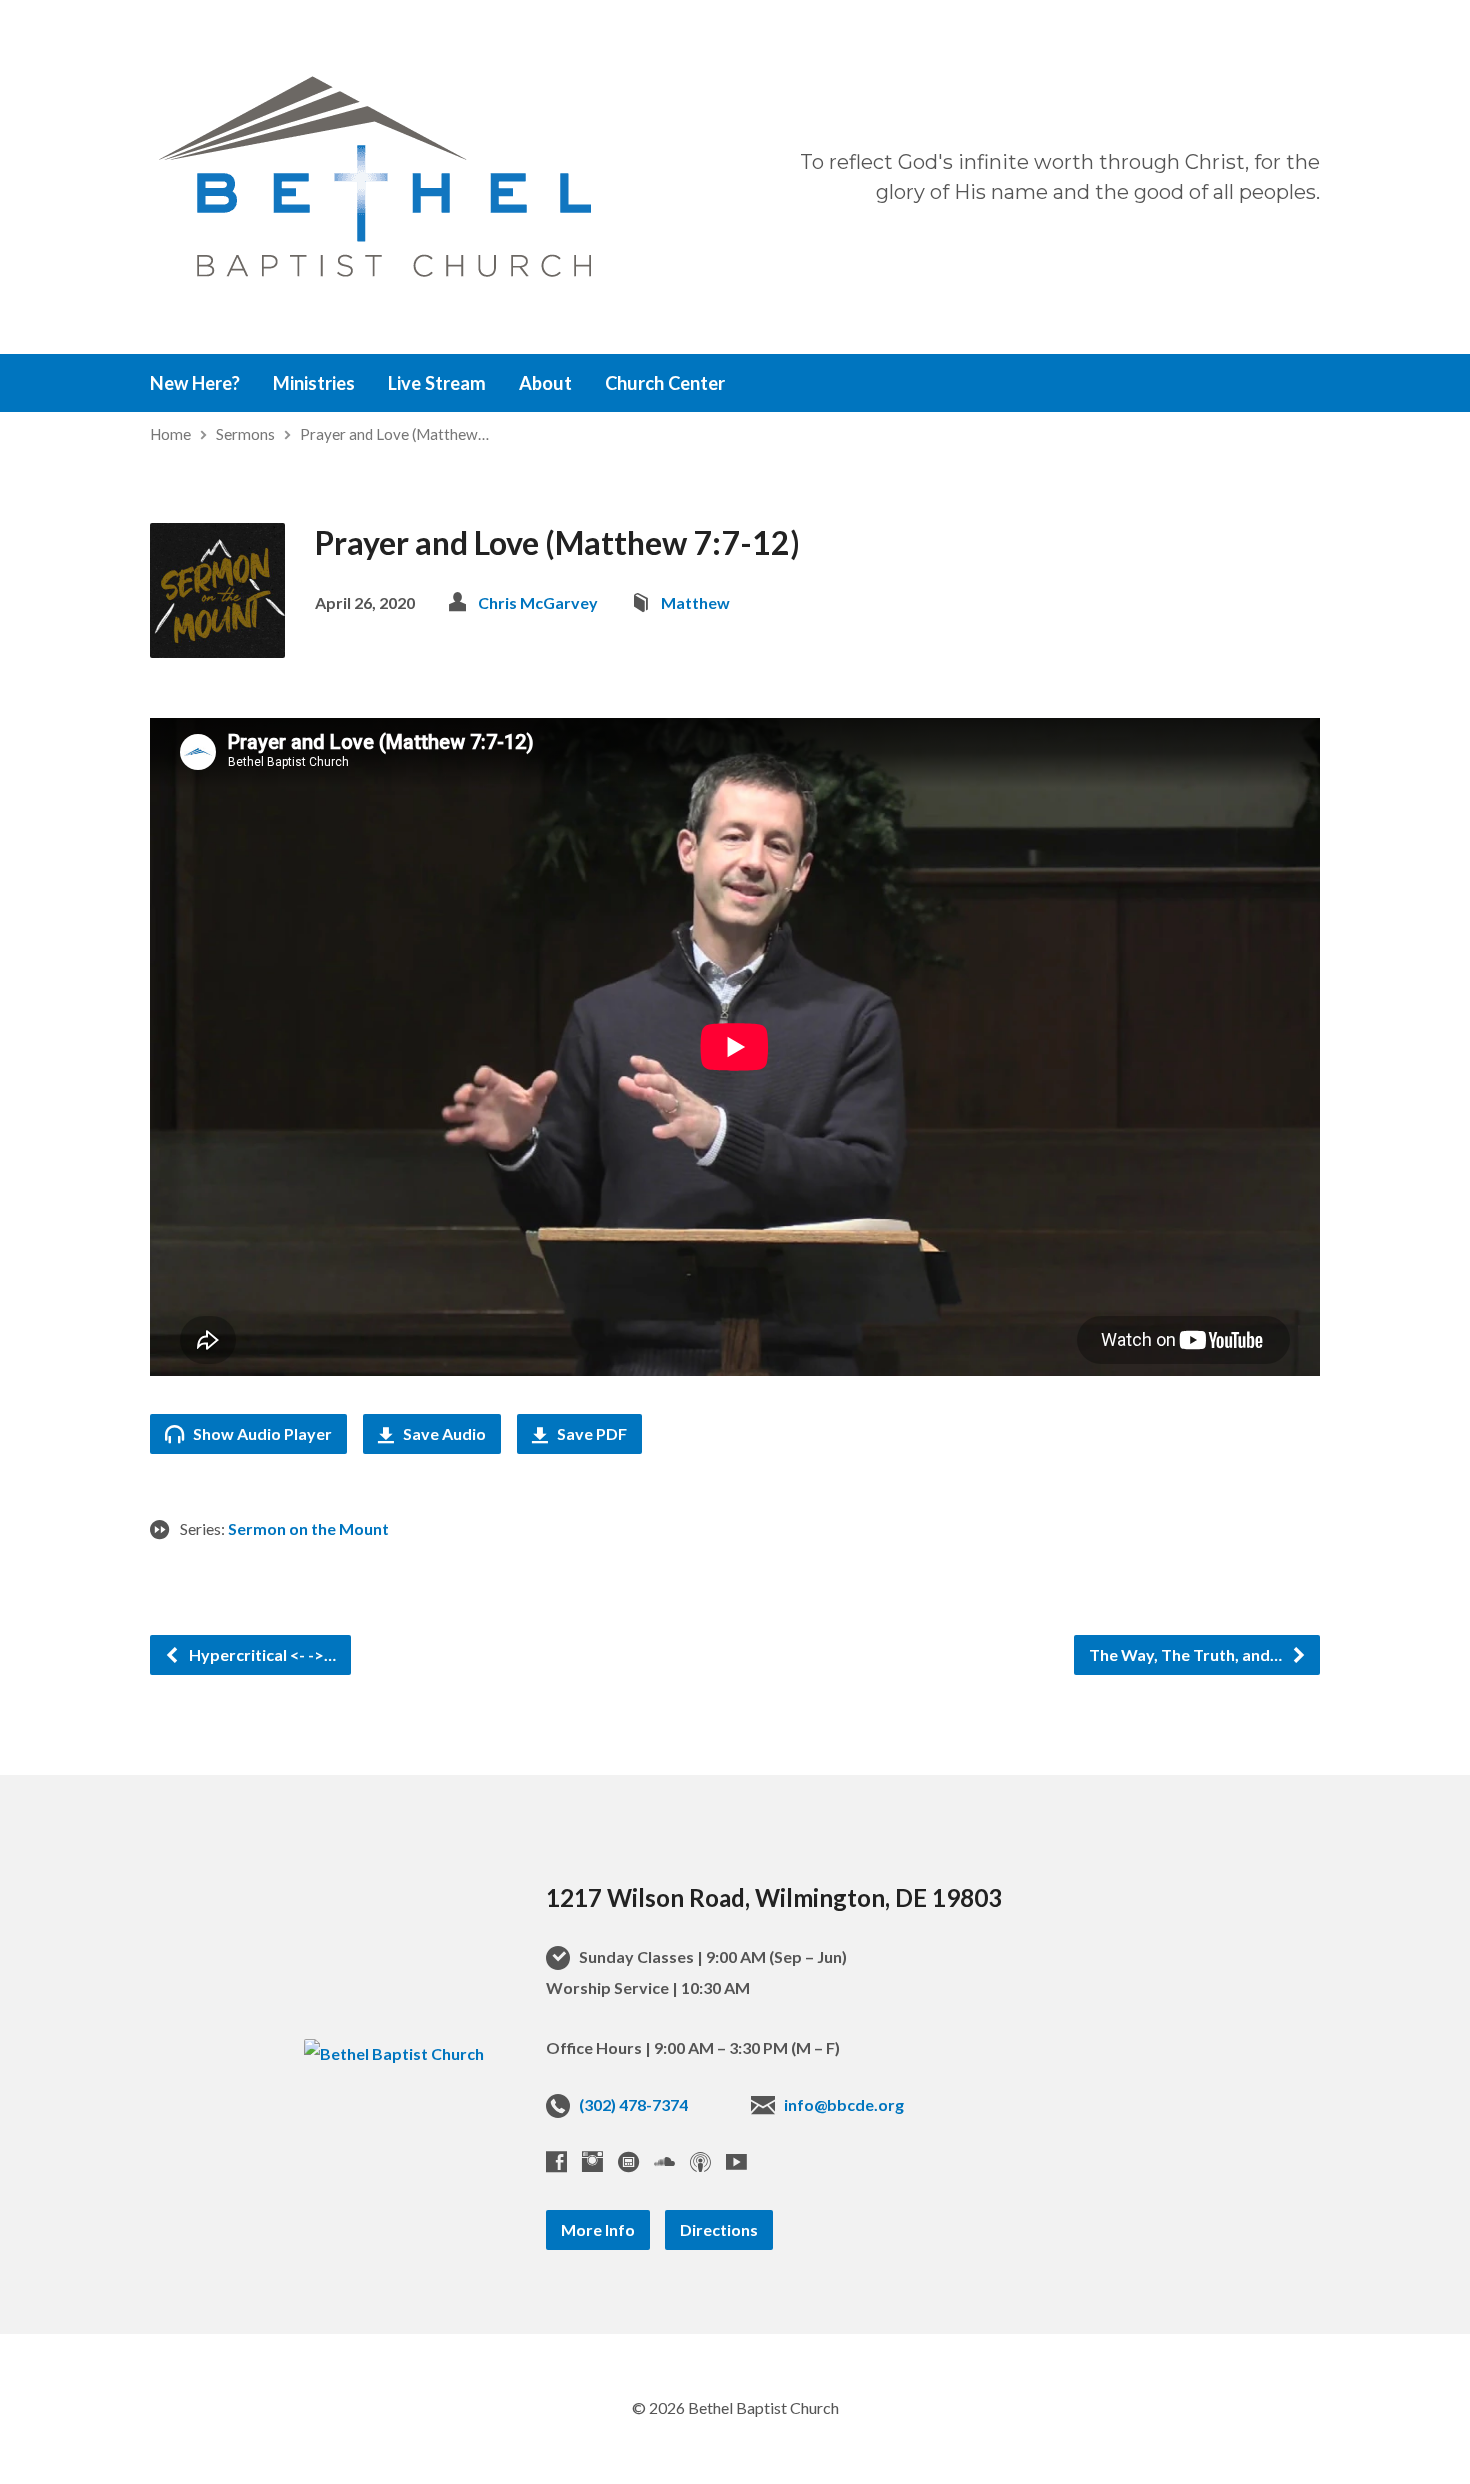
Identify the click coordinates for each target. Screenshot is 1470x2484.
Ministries (314, 383)
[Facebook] (556, 2161)
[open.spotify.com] (628, 2161)
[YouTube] (736, 2161)
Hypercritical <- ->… (261, 1654)
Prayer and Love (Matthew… (394, 434)
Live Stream (437, 383)
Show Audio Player (261, 1433)
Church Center (665, 383)
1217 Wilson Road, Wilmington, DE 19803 (774, 1897)
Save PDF (590, 1433)
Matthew (695, 602)
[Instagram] (592, 2161)
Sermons (245, 434)
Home (170, 434)
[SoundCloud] (664, 2161)
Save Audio (443, 1433)
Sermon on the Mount (308, 1528)
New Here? (195, 383)
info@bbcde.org (844, 2104)
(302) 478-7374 (633, 2104)
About (545, 383)
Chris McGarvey (538, 602)
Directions (719, 2229)
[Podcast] (700, 2161)
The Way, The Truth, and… (1187, 1654)
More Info (598, 2229)
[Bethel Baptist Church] (394, 2053)
